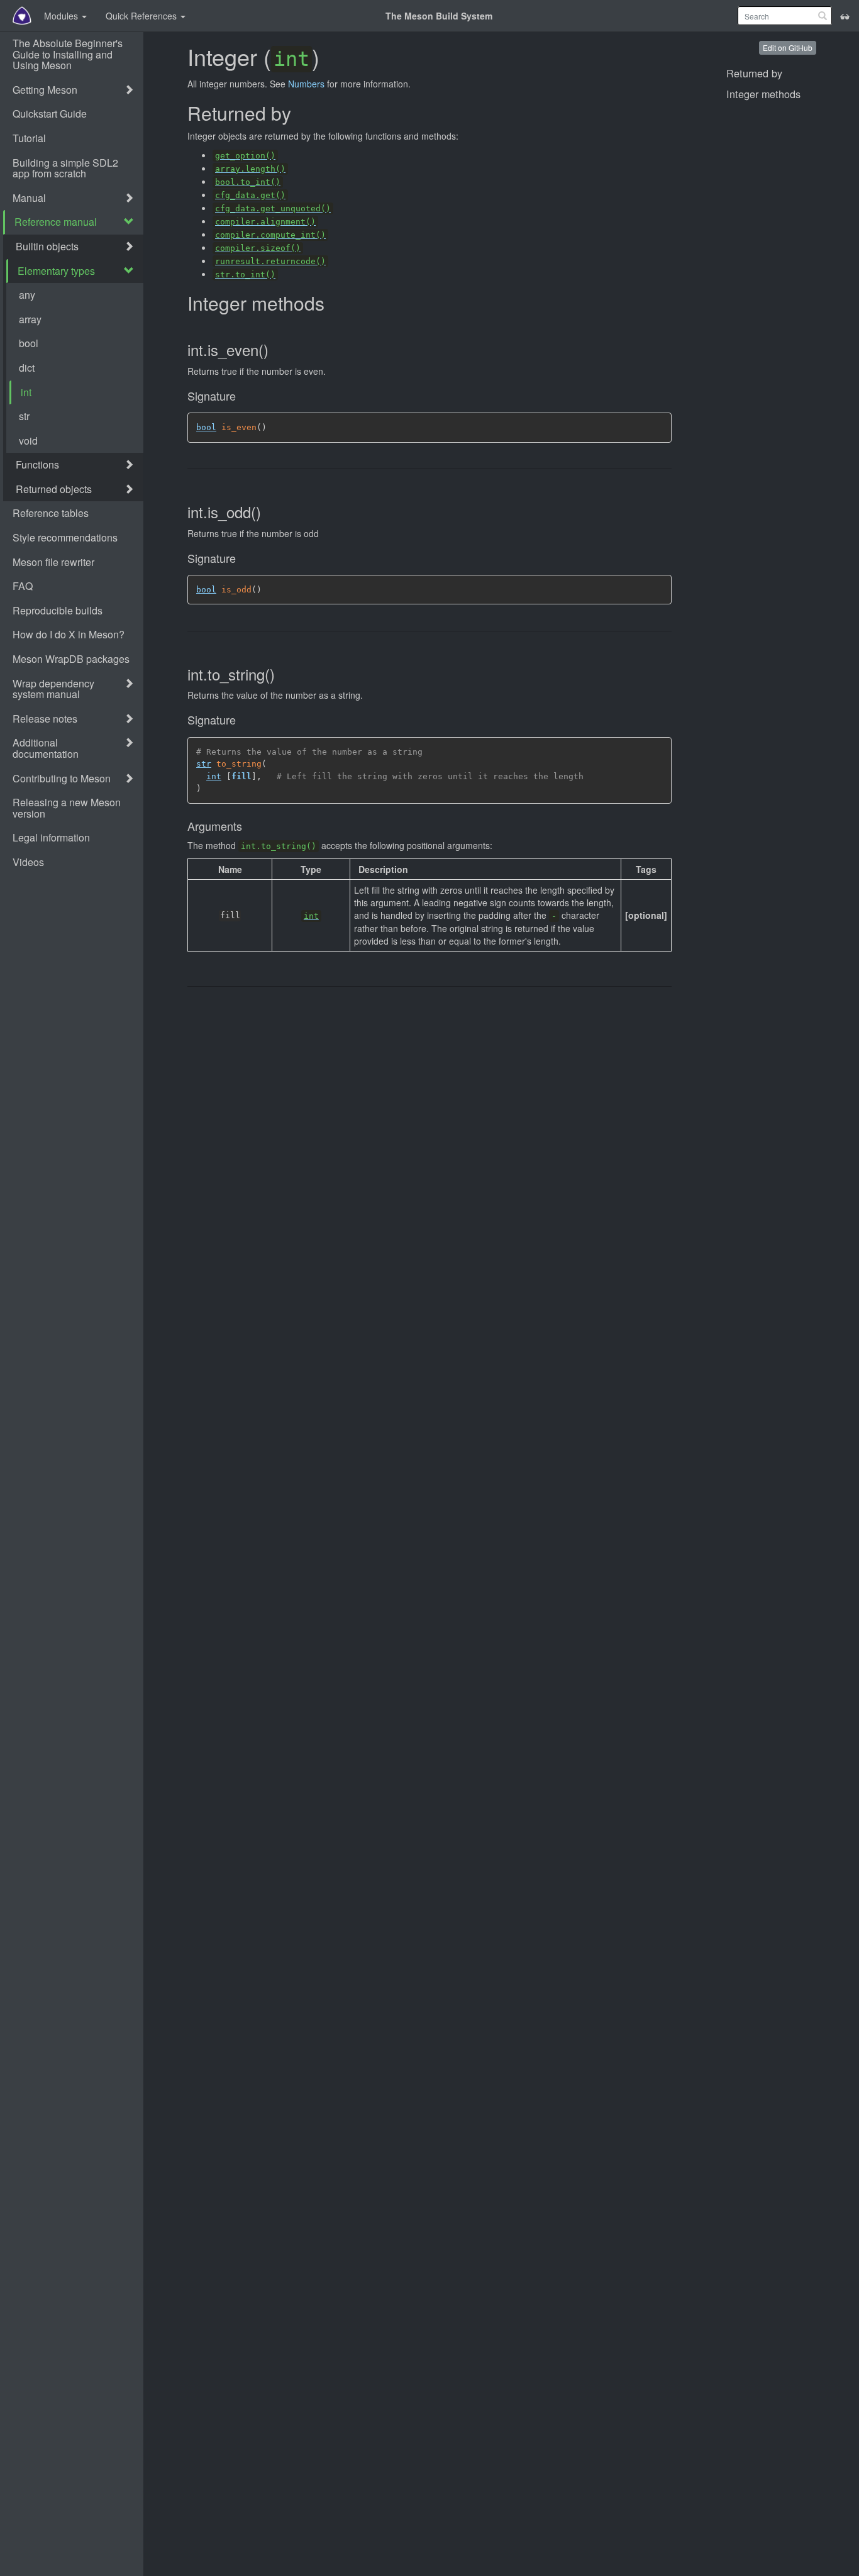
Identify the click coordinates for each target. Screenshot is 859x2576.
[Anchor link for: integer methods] (332, 304)
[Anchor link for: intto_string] (281, 675)
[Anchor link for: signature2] (240, 720)
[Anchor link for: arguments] (247, 827)
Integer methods (763, 94)
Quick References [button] (142, 16)
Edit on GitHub (788, 47)
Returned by (754, 73)
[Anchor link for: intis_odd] (267, 513)
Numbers (306, 84)
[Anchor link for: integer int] (329, 58)
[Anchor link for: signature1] (240, 559)
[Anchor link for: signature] (240, 397)
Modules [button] (62, 16)
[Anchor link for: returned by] (299, 114)
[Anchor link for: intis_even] (274, 351)
